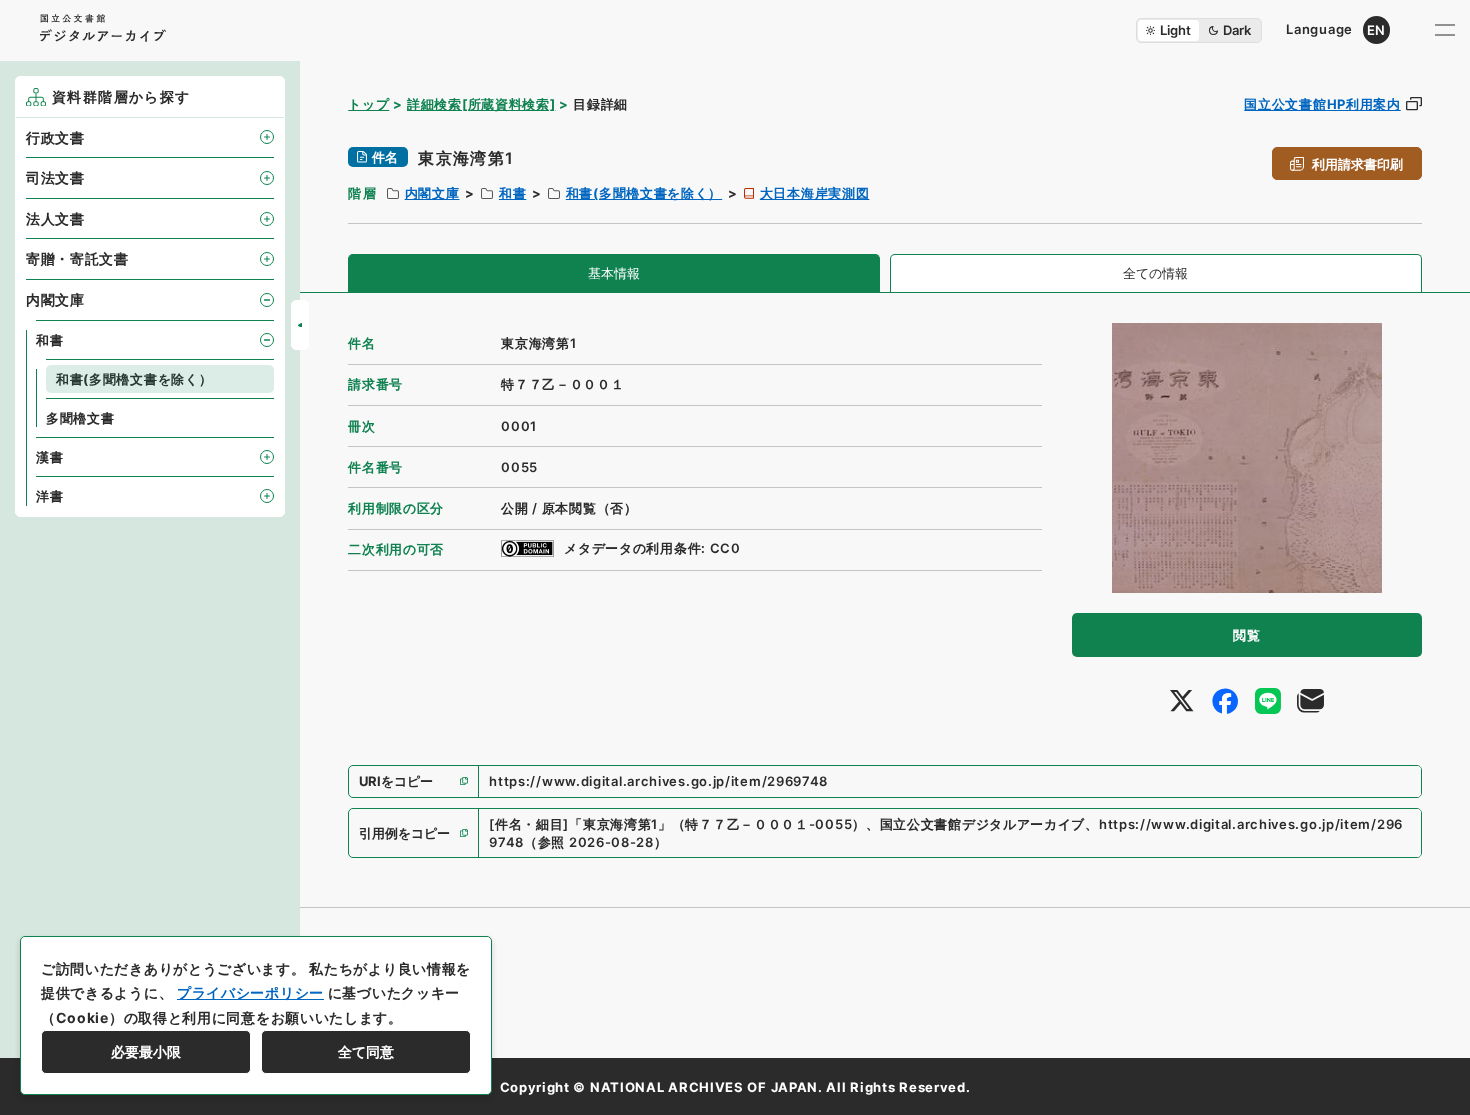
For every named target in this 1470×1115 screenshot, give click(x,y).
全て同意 (366, 1051)
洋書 (49, 496)
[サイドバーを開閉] (300, 325)
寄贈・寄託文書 (77, 258)
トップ (368, 104)
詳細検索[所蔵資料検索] (481, 104)
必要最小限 (146, 1051)
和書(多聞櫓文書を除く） (644, 193)
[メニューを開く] (1445, 30)
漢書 (49, 457)
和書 (512, 193)
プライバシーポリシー (250, 992)
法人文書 (55, 218)
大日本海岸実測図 (815, 193)
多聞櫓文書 (80, 418)
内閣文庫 (432, 193)
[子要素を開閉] (267, 137)
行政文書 (55, 137)
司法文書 (55, 177)
